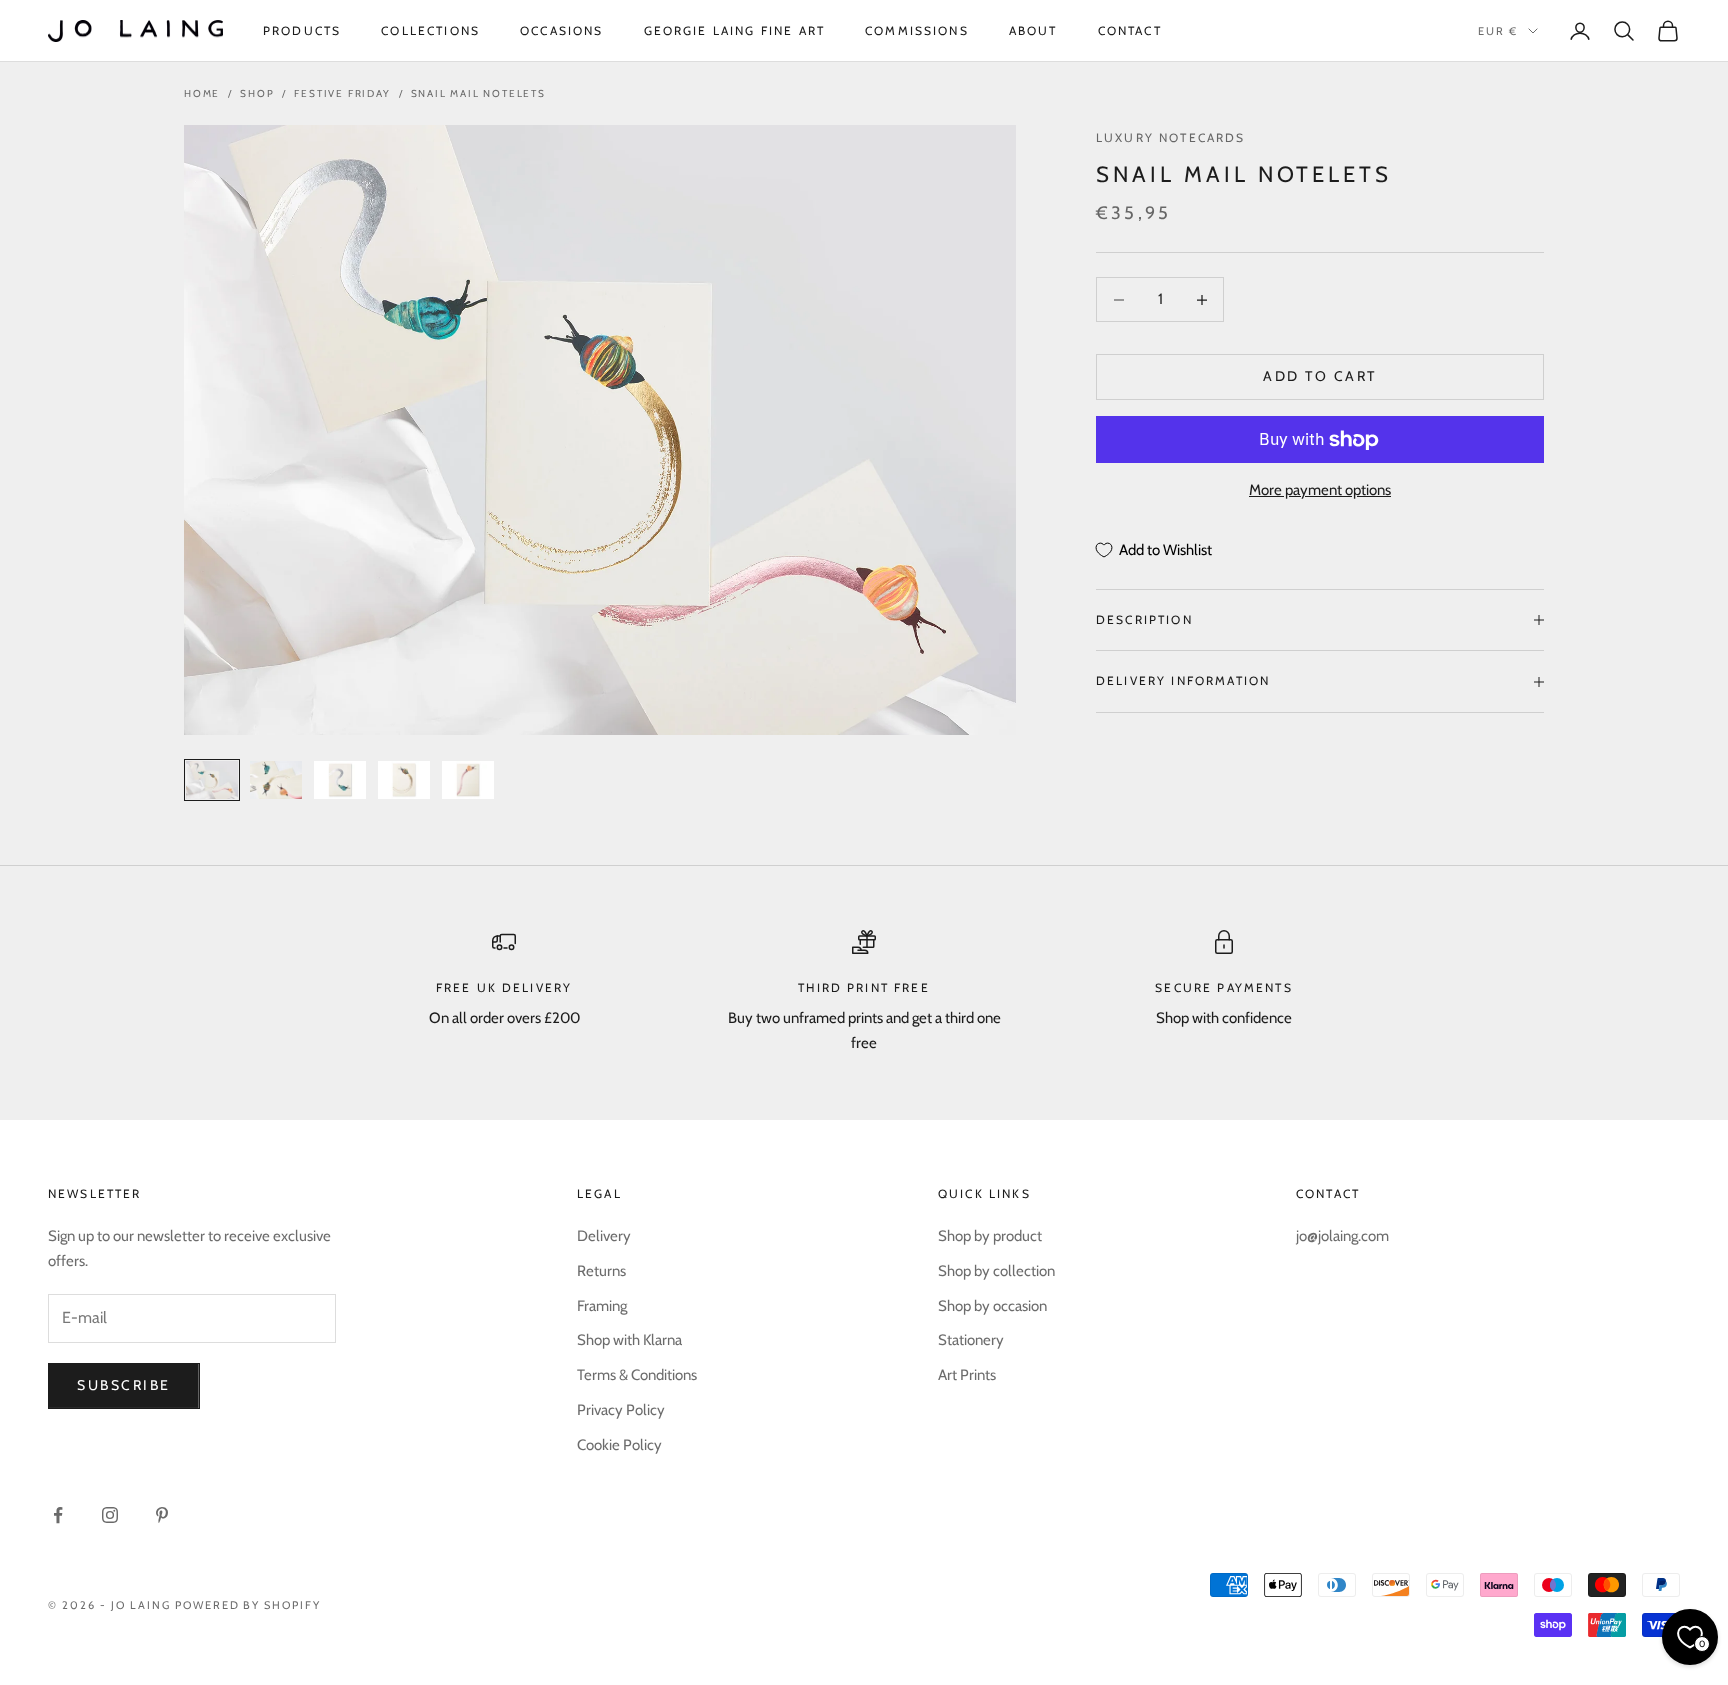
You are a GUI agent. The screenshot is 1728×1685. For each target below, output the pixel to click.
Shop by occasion (992, 1306)
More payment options (1320, 491)
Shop (257, 93)
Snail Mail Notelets (478, 93)
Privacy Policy (621, 1410)
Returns (601, 1271)
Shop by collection (996, 1271)
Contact (1130, 30)
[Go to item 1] (212, 780)
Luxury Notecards (1171, 137)
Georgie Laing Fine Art (735, 30)
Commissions (917, 30)
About (1033, 30)
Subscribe (124, 1385)
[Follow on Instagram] (110, 1515)
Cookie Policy (619, 1445)
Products (302, 30)
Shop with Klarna (629, 1340)
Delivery (604, 1236)
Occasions (561, 30)
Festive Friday (342, 93)
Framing (602, 1306)
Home (202, 93)
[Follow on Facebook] (58, 1515)
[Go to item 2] (276, 780)
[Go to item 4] (404, 780)
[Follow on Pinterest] (162, 1515)
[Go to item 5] (468, 780)
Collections (430, 30)
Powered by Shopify (248, 1605)
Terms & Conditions (637, 1375)
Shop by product (990, 1236)
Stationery (971, 1340)
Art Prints (967, 1375)
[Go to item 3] (340, 780)
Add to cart (1320, 377)
